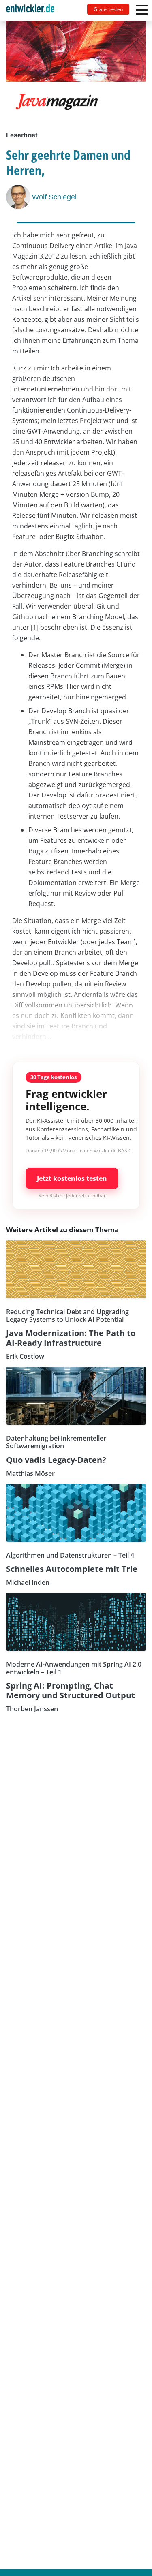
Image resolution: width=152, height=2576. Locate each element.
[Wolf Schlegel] (19, 197)
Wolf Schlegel (54, 197)
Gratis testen (108, 9)
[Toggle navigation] (34, 11)
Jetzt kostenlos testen (72, 1178)
